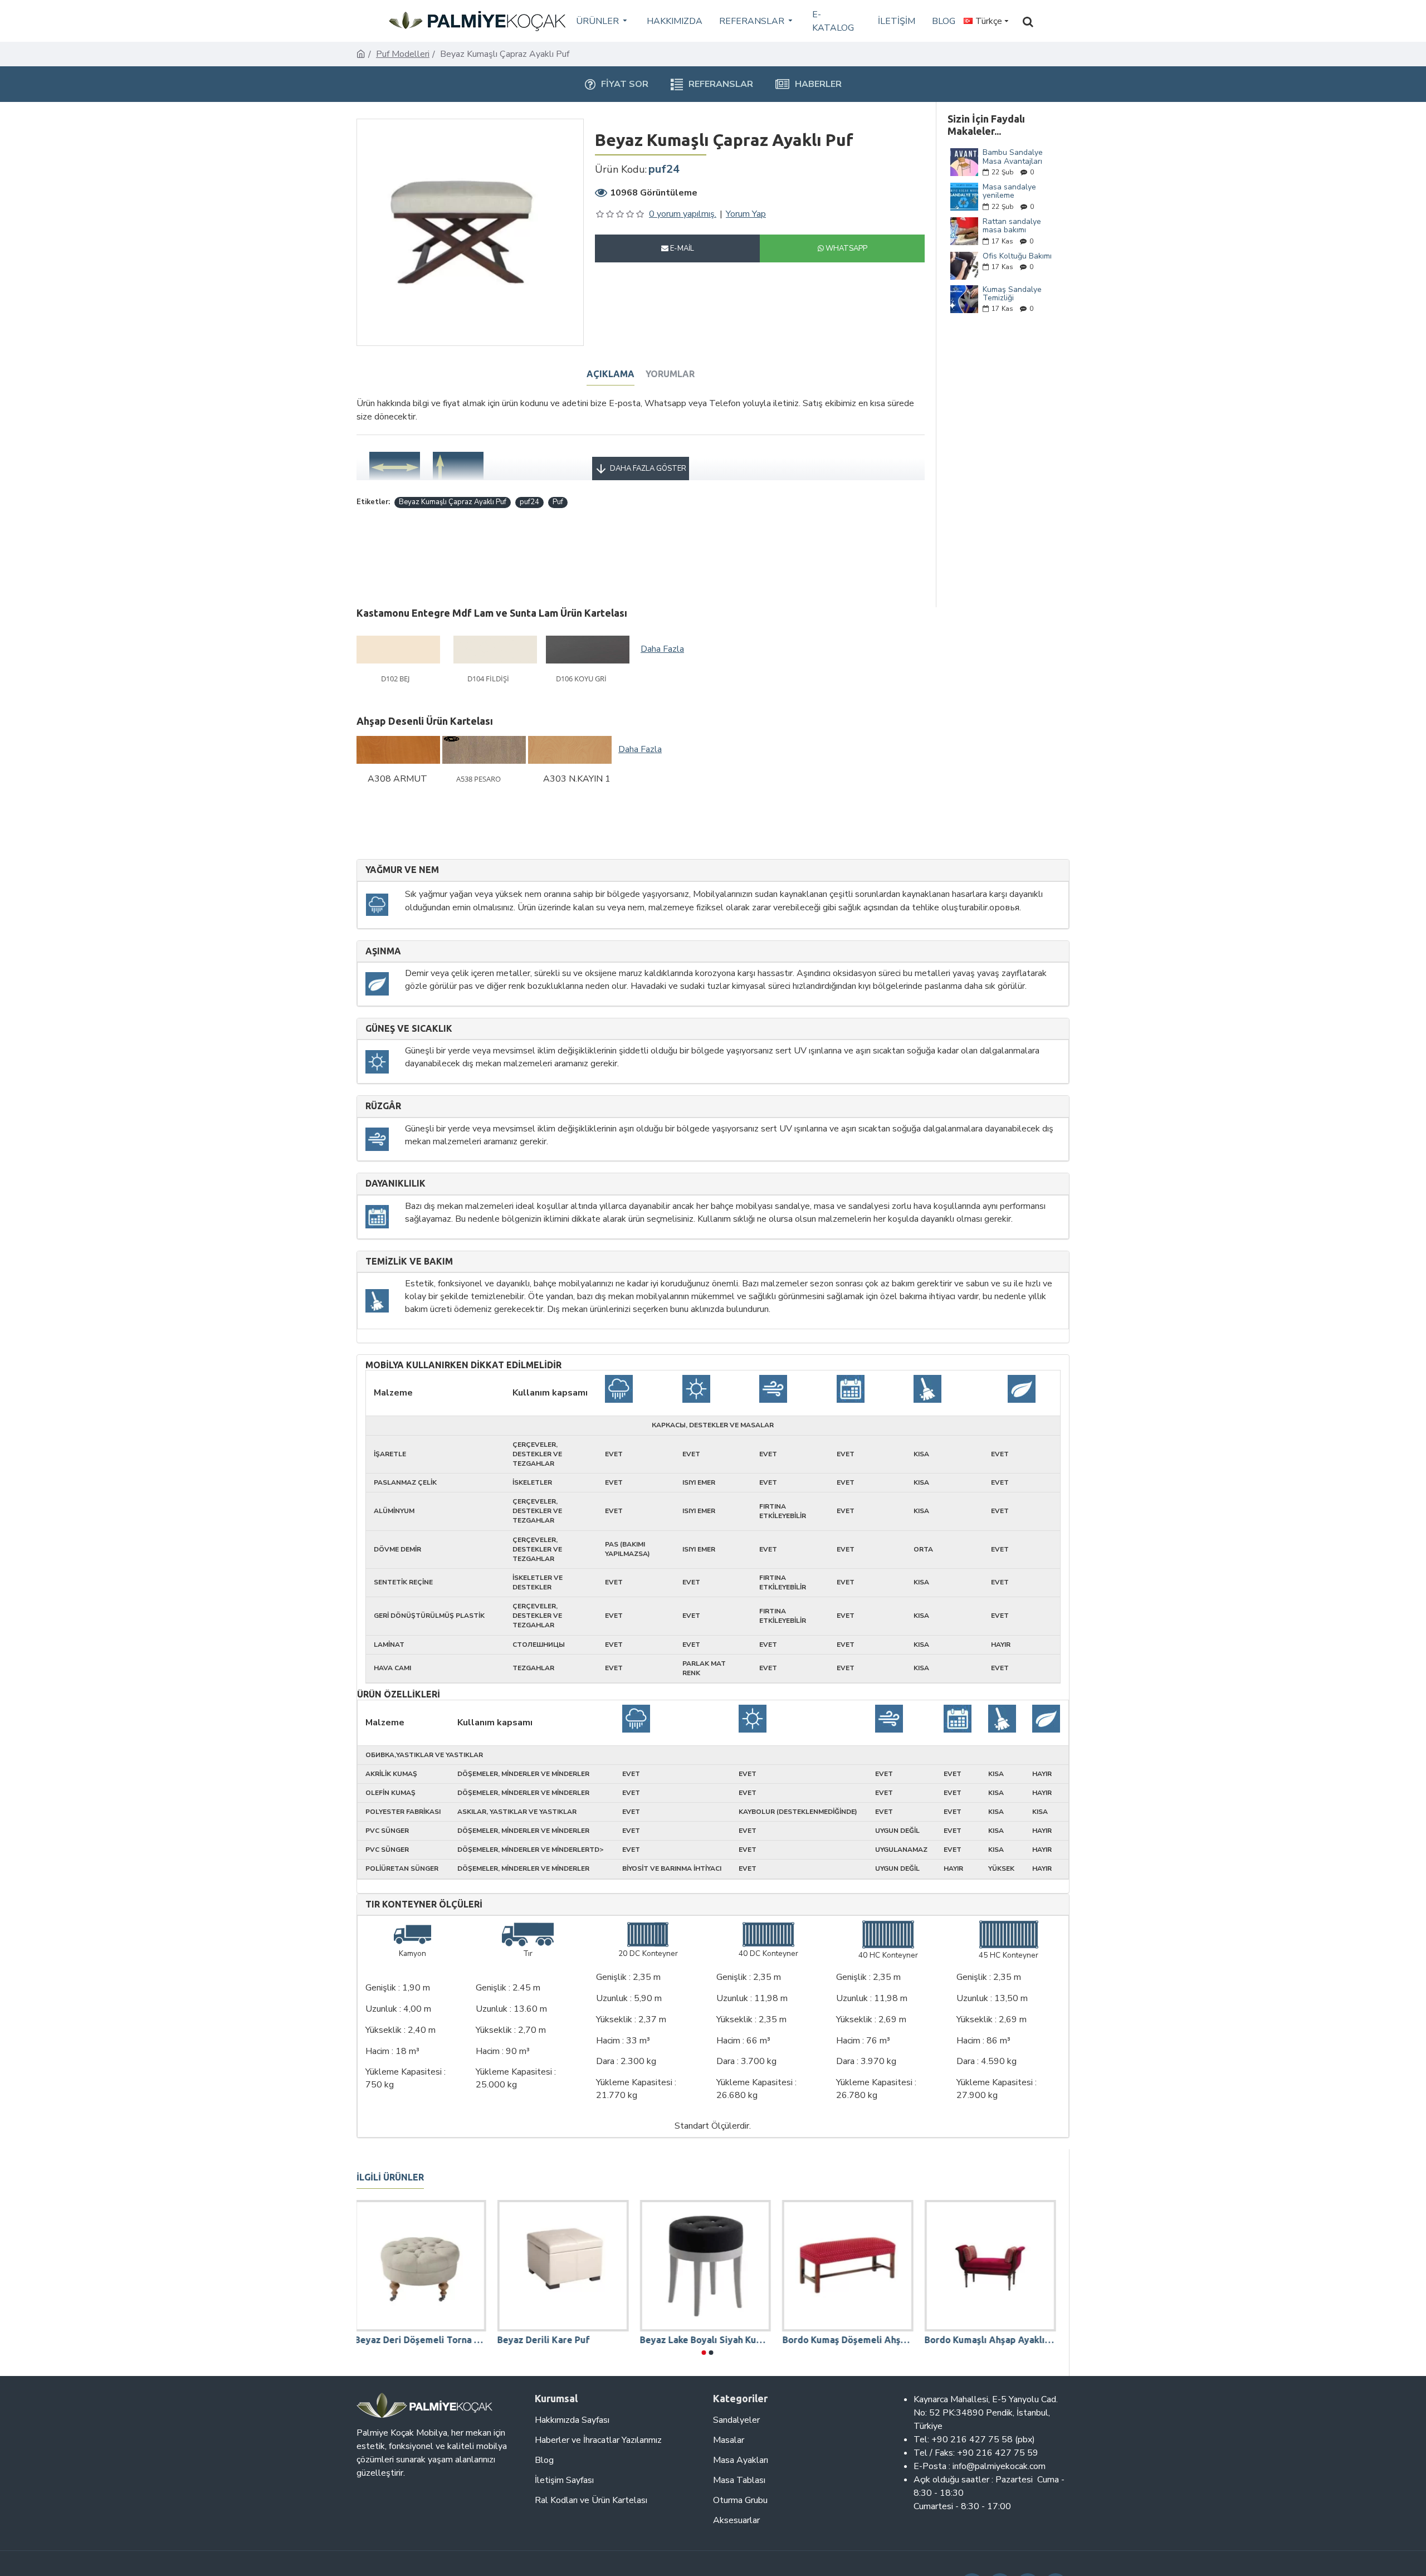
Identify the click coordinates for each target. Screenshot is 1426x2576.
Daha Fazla (662, 649)
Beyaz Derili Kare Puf (545, 2340)
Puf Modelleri (403, 54)
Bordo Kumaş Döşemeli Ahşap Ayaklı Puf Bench (849, 2340)
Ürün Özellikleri (399, 1694)
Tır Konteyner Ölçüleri (424, 1904)
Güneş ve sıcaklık (409, 1029)
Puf (558, 502)
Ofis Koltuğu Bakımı (1017, 256)
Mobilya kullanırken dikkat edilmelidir (463, 1365)
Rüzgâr (383, 1106)
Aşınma (383, 951)
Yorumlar (670, 374)
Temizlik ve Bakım (409, 1262)
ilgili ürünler (390, 2177)
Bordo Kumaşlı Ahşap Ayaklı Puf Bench (992, 2340)
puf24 (529, 502)
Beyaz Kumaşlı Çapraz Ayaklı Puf (453, 502)
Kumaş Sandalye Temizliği (1012, 294)
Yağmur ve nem (402, 870)
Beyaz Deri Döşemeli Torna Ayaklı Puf (422, 2340)
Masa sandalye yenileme (1009, 191)
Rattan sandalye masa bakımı (1012, 226)
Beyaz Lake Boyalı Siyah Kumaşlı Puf (707, 2340)
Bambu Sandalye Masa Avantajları (1013, 157)
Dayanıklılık (395, 1184)
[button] (704, 2353)
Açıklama (611, 374)
